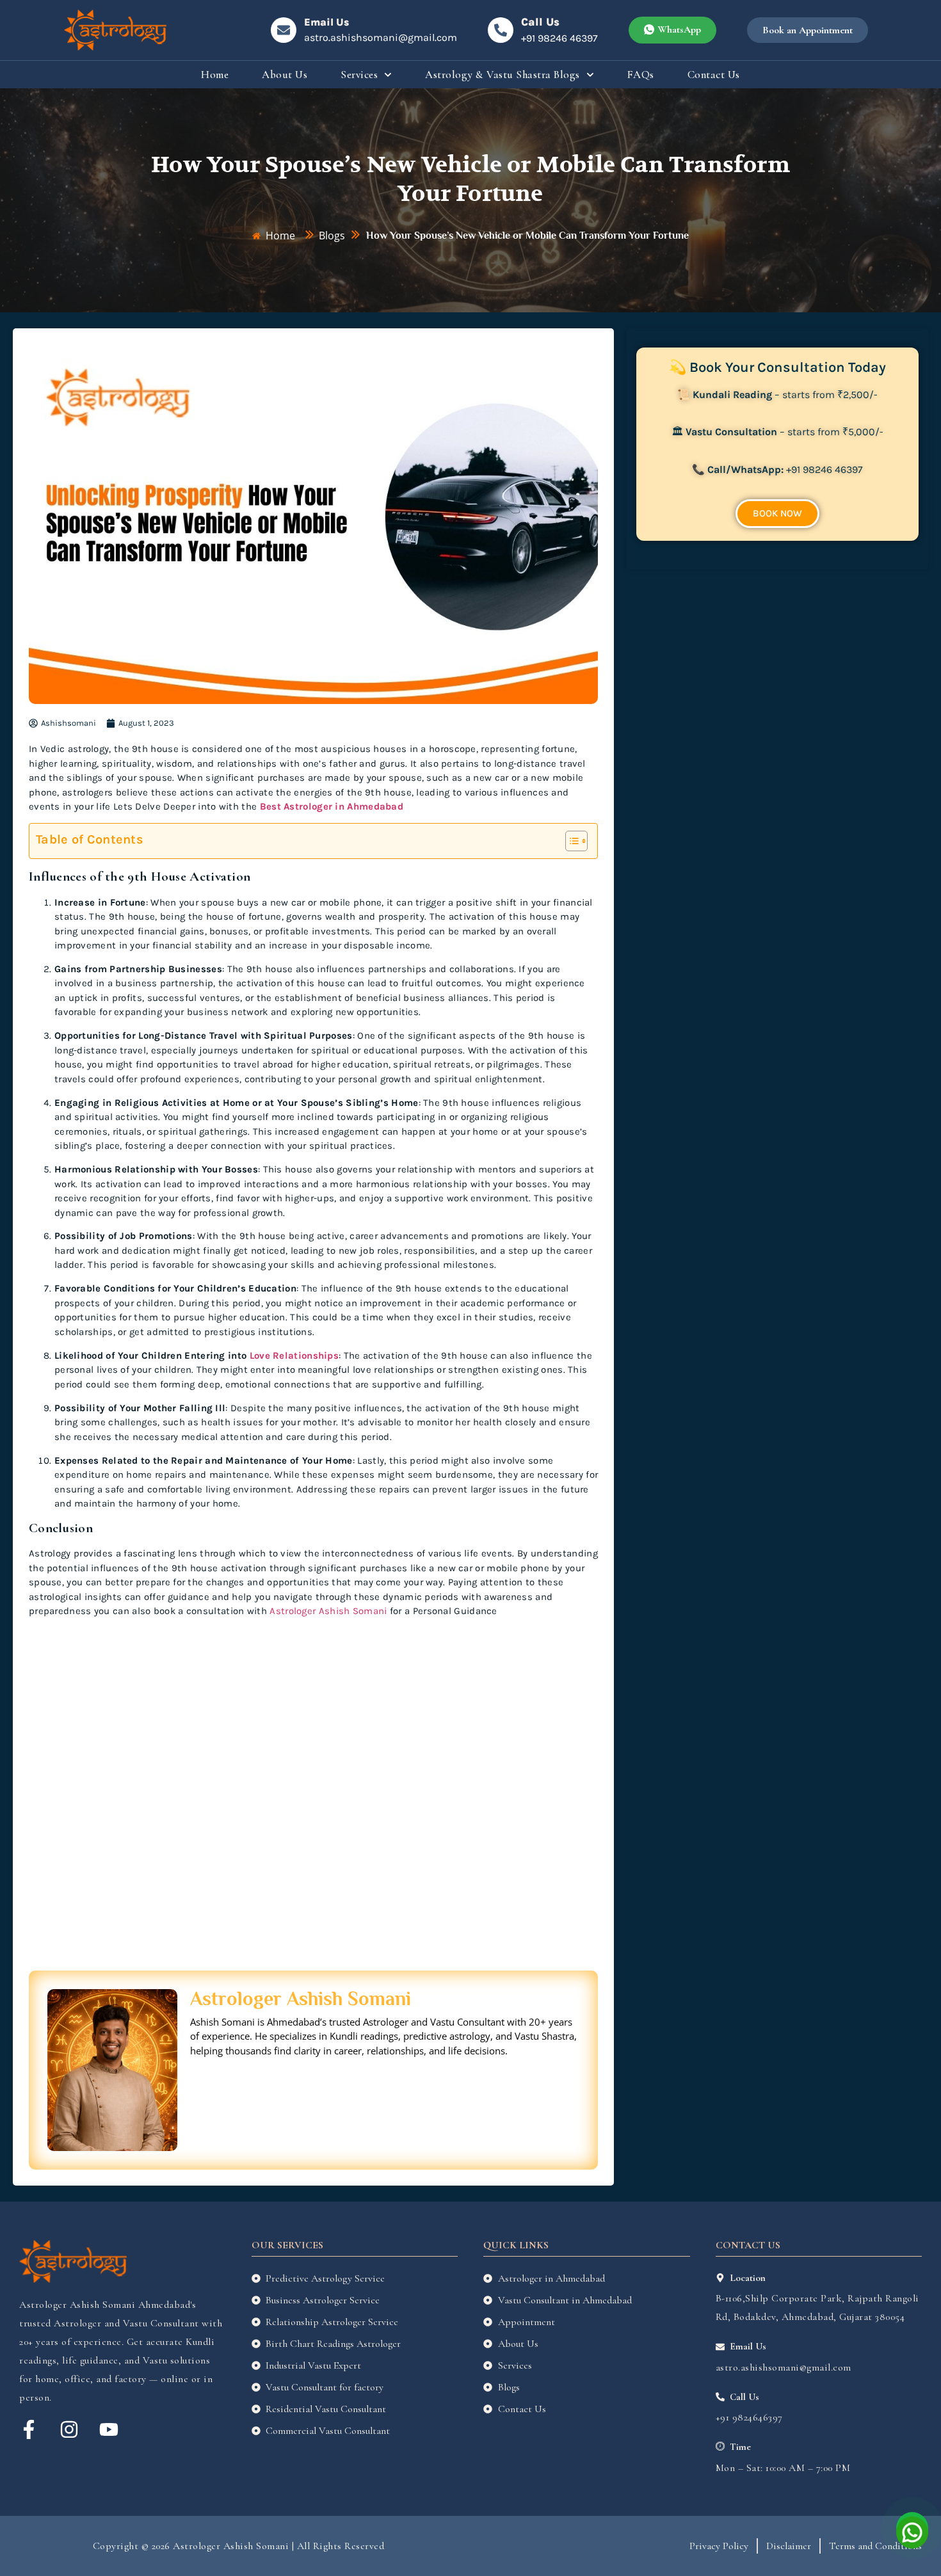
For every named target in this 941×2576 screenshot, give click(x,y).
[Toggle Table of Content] (570, 841)
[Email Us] (284, 30)
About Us (285, 75)
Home (215, 75)
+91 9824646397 (749, 2417)
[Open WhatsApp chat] (912, 2528)
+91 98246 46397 (559, 38)
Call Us (540, 22)
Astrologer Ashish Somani (328, 1611)
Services (359, 75)
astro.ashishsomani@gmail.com (381, 37)
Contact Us (714, 75)
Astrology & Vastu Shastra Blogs (503, 75)
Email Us (326, 22)
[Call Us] (501, 30)
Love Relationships (294, 1356)
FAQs (641, 75)
